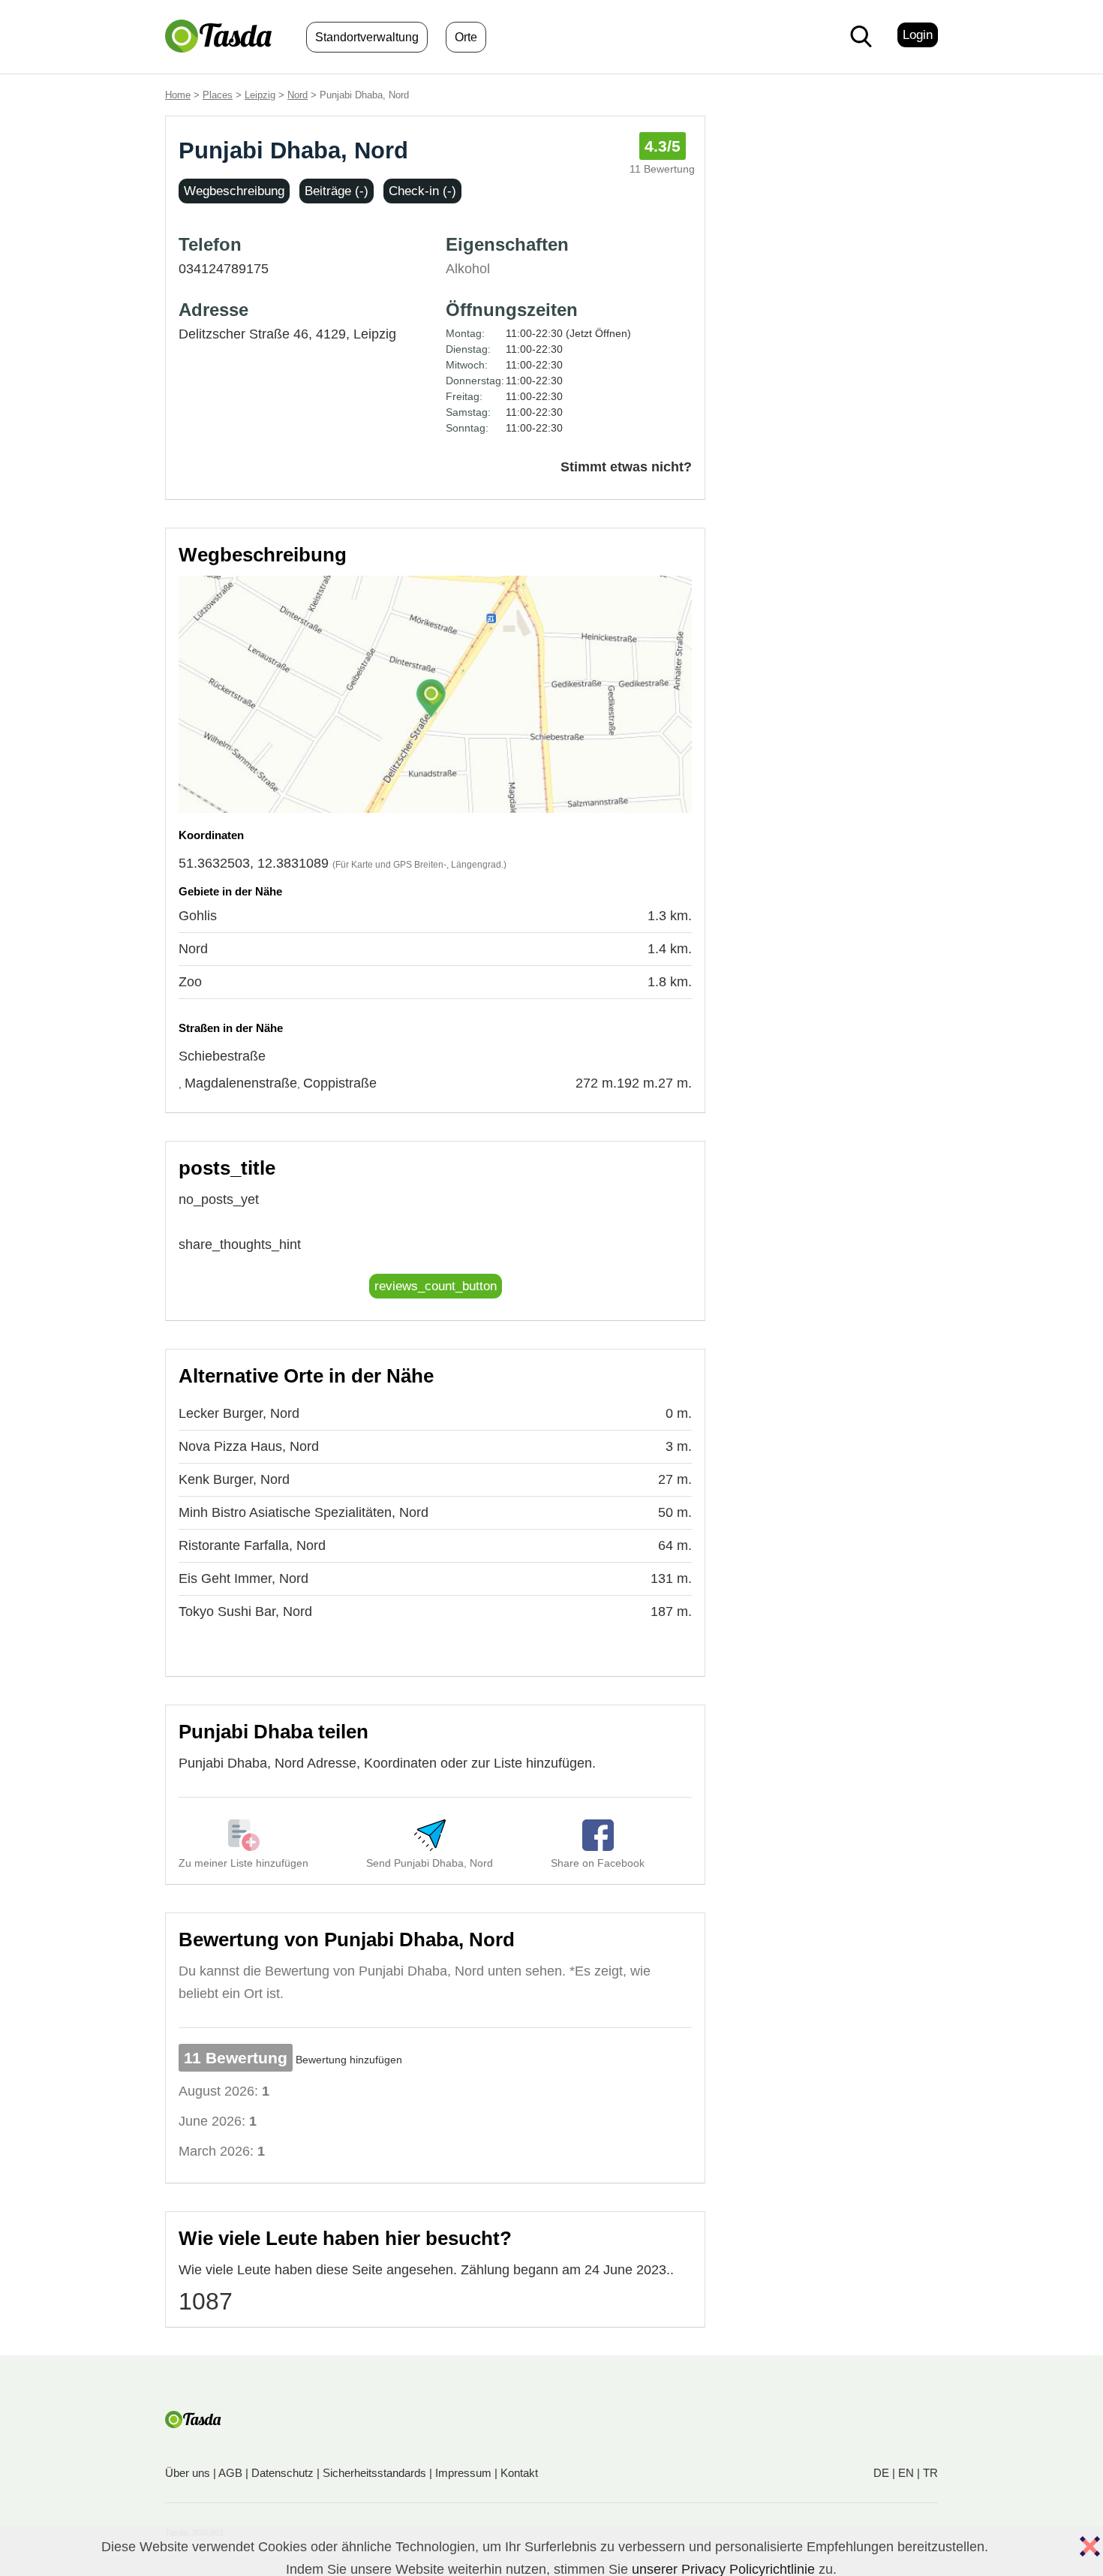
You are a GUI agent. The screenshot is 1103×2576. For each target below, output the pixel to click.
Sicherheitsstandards (374, 2473)
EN (906, 2473)
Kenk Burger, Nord (234, 1479)
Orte (466, 37)
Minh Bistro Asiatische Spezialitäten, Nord (304, 1512)
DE (881, 2473)
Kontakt (519, 2473)
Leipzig (260, 95)
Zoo (190, 982)
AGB (230, 2473)
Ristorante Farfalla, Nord (252, 1545)
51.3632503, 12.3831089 (254, 863)
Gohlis (198, 916)
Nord (298, 95)
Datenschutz (283, 2473)
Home (178, 95)
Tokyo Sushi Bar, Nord (245, 1612)
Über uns (188, 2473)
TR (930, 2473)
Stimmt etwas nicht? (626, 467)
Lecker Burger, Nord (239, 1413)
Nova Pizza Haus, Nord (249, 1446)
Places (218, 95)
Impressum (463, 2473)
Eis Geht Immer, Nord (243, 1578)
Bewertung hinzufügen (349, 2060)
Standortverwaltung (367, 37)
